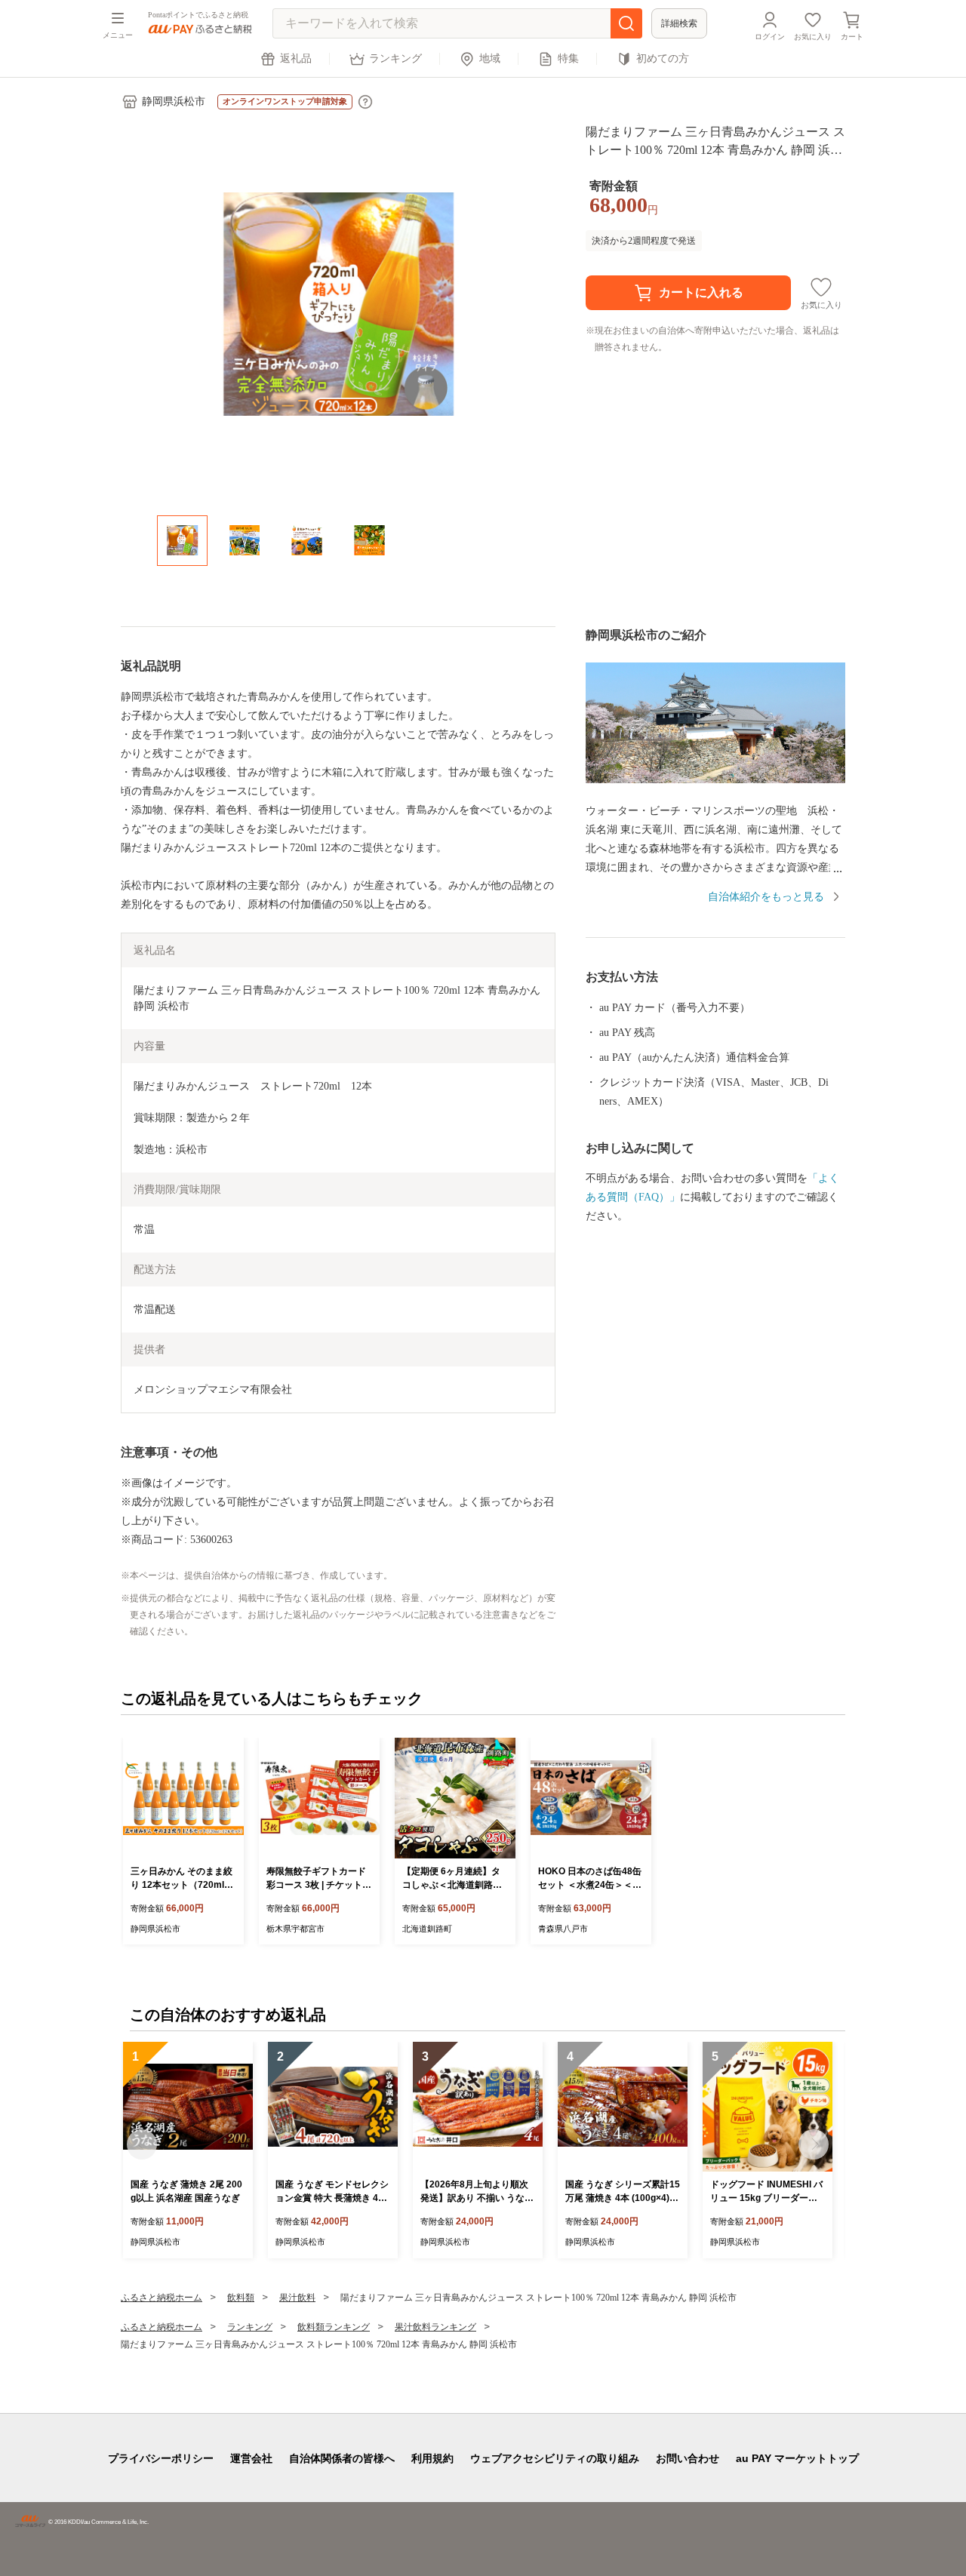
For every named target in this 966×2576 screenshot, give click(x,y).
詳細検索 (679, 23)
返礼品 (296, 58)
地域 (490, 58)
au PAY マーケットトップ (797, 2458)
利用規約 (432, 2458)
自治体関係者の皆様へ (342, 2458)
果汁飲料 (297, 2298)
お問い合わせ (688, 2458)
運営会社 (251, 2458)
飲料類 (241, 2298)
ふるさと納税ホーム (162, 2298)
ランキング (395, 58)
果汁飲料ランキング (435, 2327)
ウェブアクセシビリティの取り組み (555, 2458)
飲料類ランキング (334, 2327)
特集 (568, 58)
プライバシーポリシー (161, 2458)
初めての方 (663, 58)
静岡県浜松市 (174, 101)
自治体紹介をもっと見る (766, 897)
